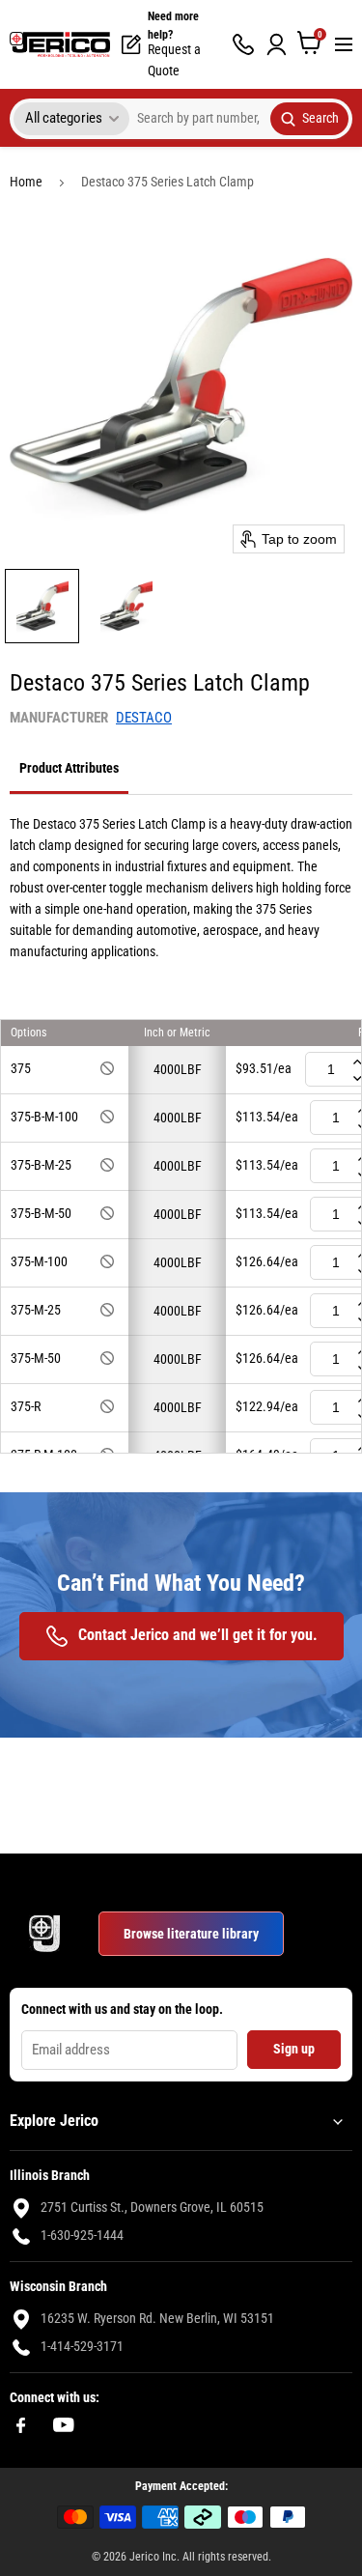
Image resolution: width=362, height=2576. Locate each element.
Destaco (144, 718)
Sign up (294, 2049)
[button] (42, 606)
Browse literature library (191, 1934)
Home (26, 182)
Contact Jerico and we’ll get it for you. (198, 1635)
